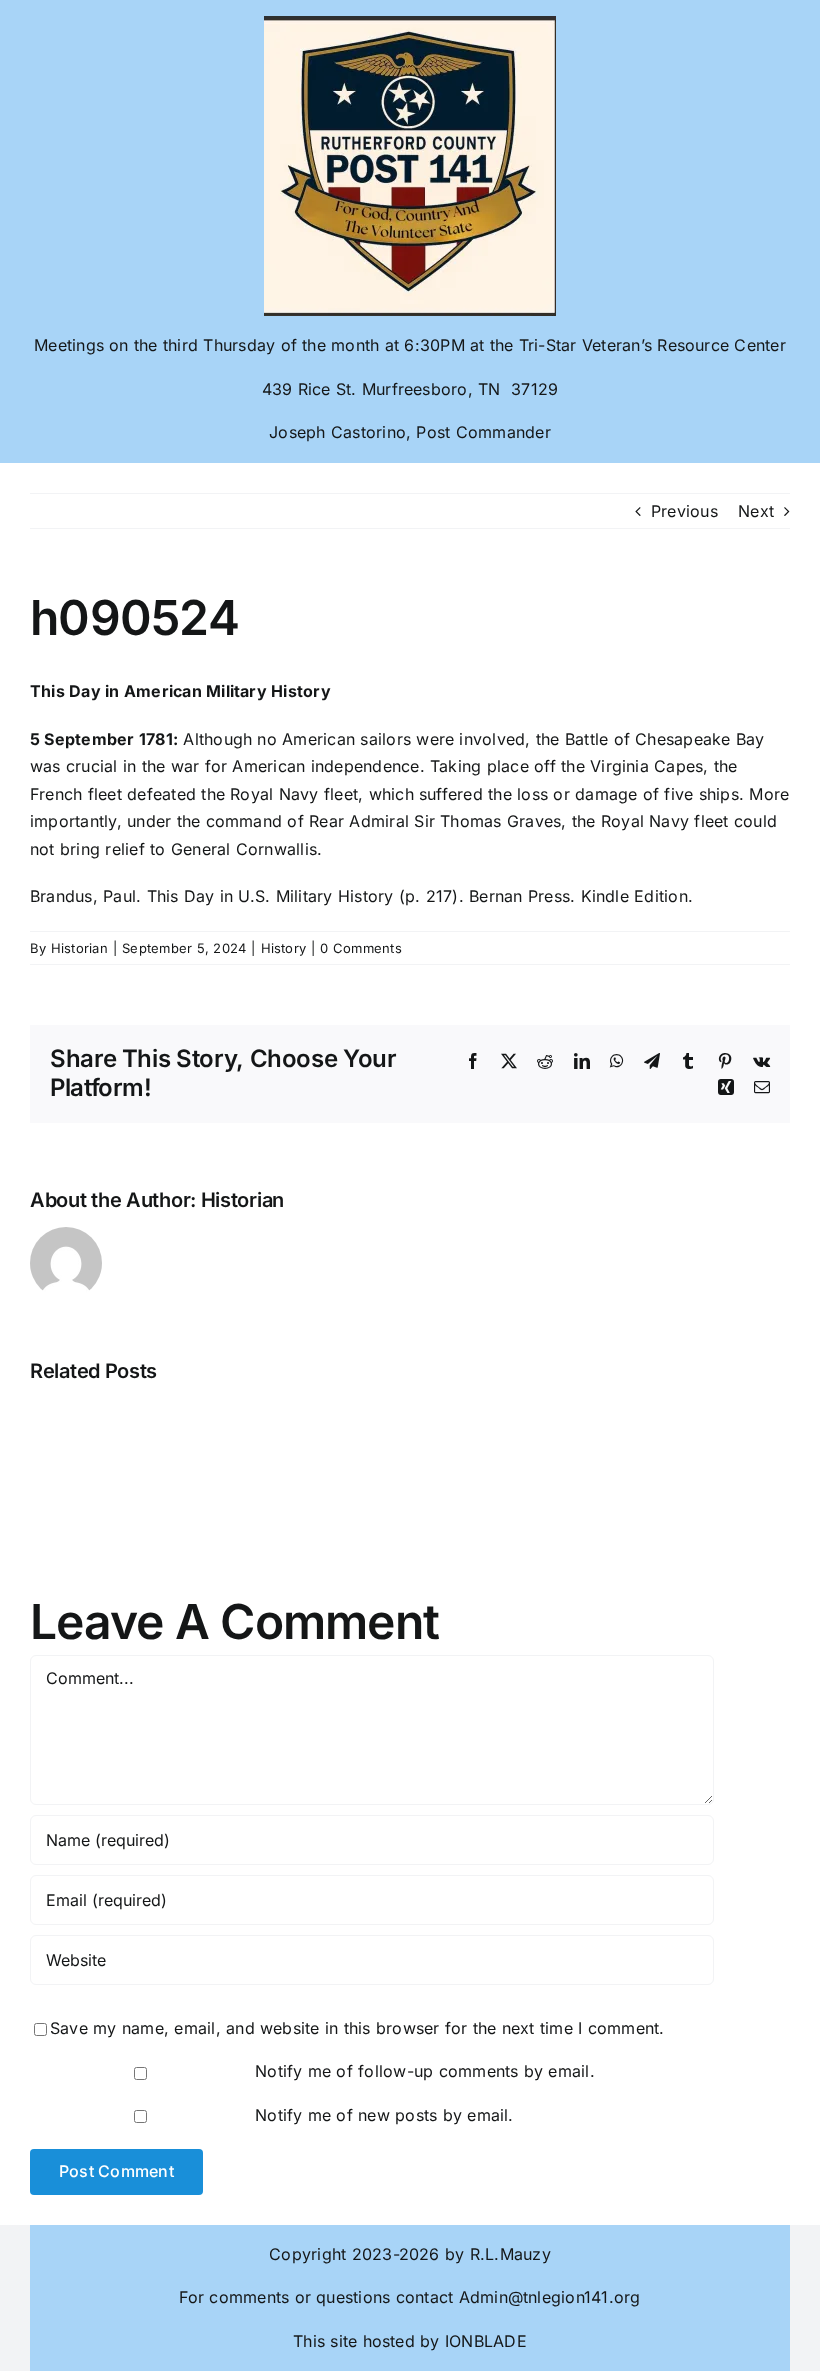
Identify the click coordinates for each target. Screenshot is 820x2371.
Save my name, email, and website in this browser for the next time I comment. (357, 2028)
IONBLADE (483, 2341)
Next (756, 511)
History (284, 948)
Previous (684, 511)
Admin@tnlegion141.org (550, 2297)
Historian (79, 948)
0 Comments (360, 948)
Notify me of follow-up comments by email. (425, 2071)
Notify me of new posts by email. (384, 2115)
